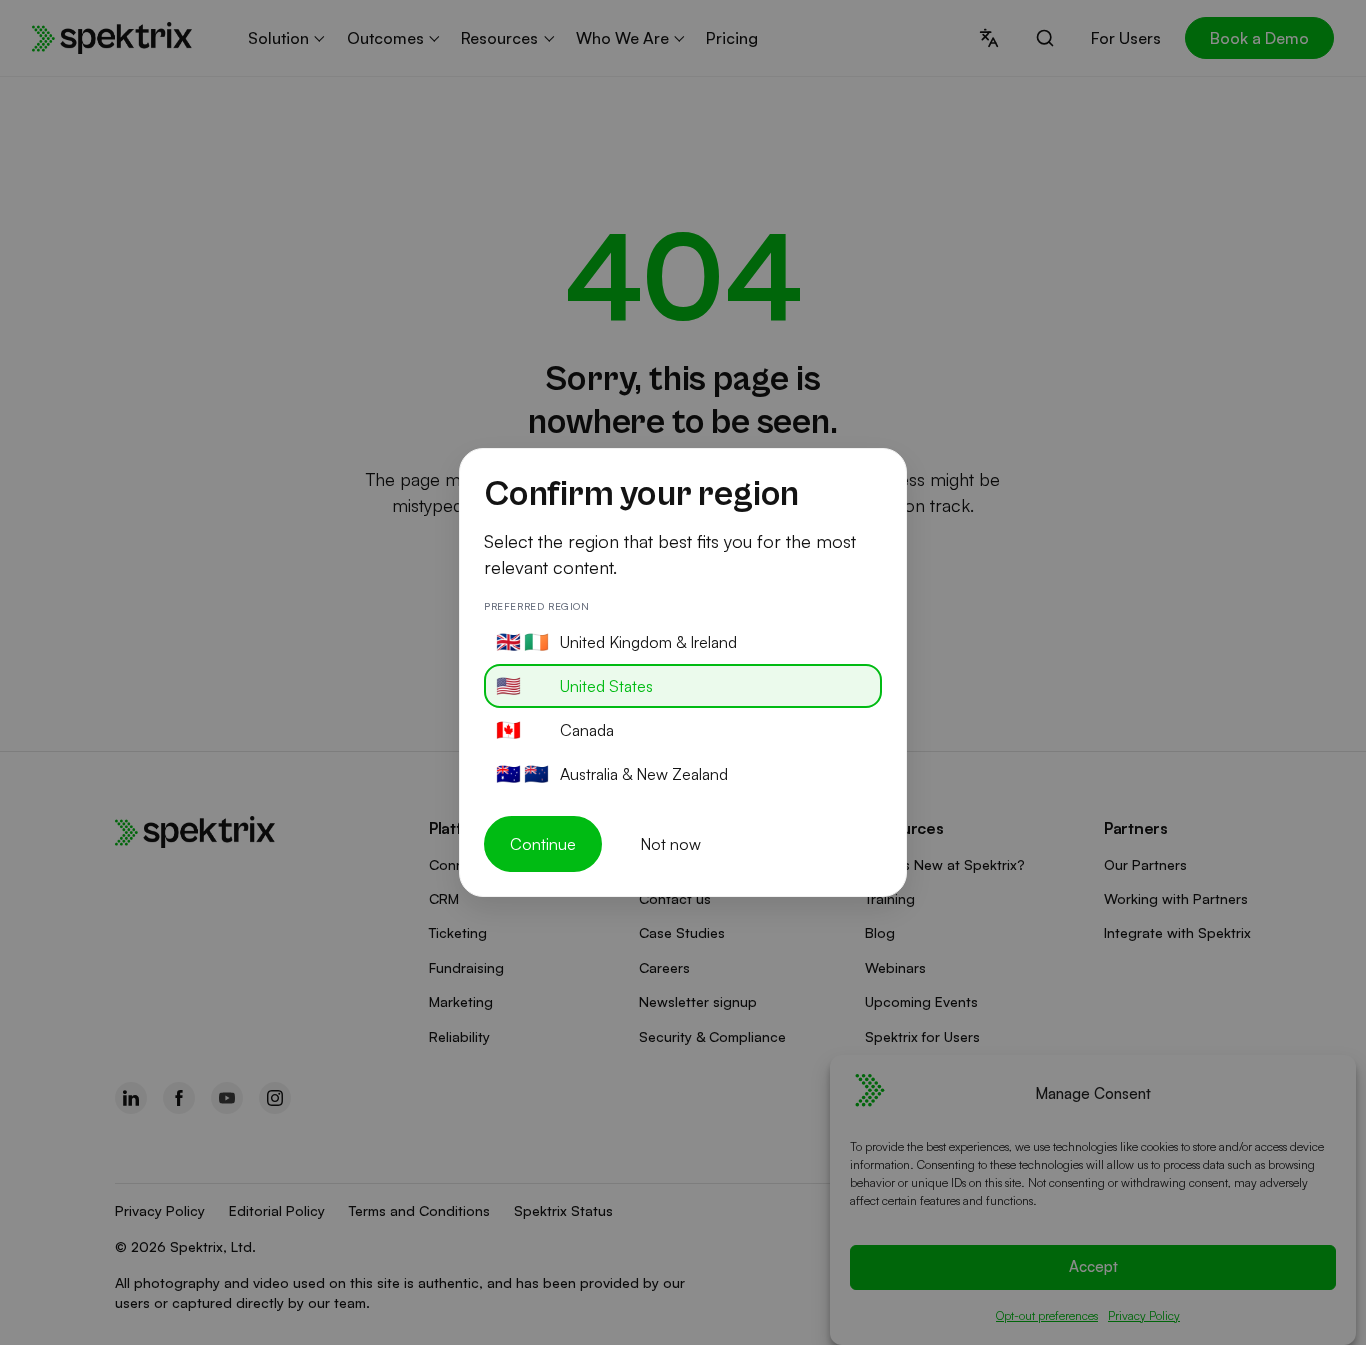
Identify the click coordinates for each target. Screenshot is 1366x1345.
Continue (543, 844)
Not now (670, 844)
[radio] (683, 642)
